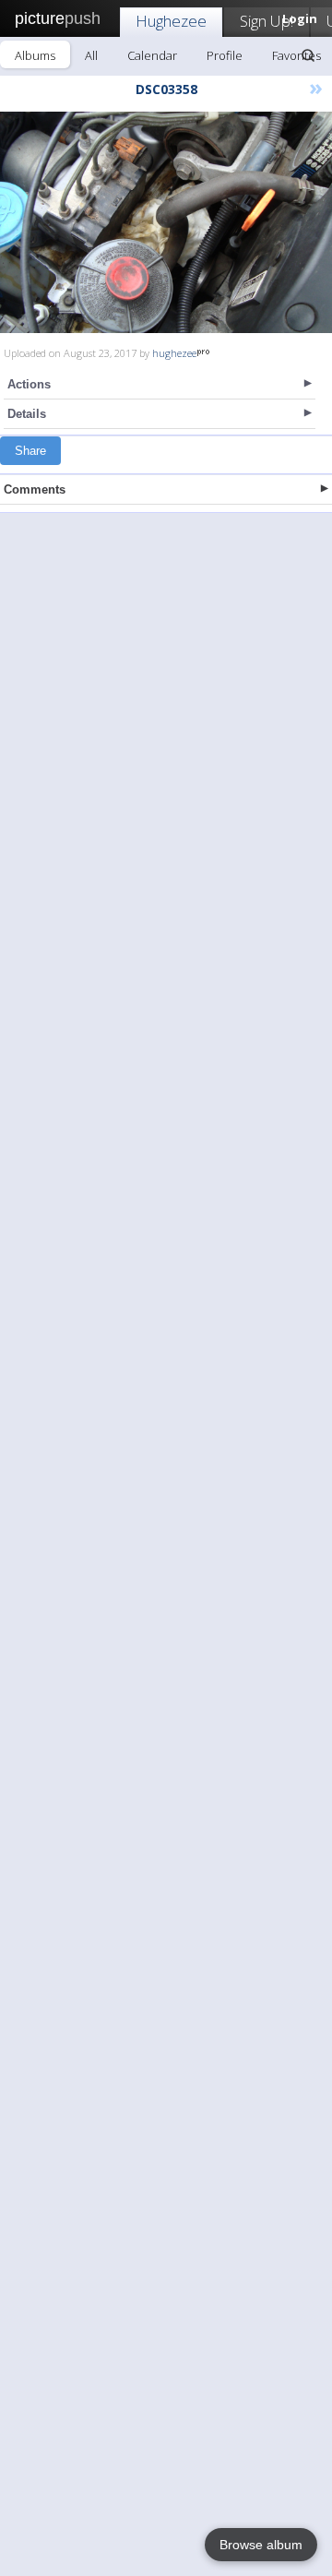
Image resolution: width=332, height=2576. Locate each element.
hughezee (174, 353)
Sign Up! (267, 21)
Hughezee (171, 21)
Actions (29, 384)
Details (27, 414)
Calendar (152, 55)
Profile (225, 55)
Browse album (261, 2545)
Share (30, 451)
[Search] (308, 55)
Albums (35, 55)
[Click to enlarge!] (166, 222)
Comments (35, 489)
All (91, 55)
